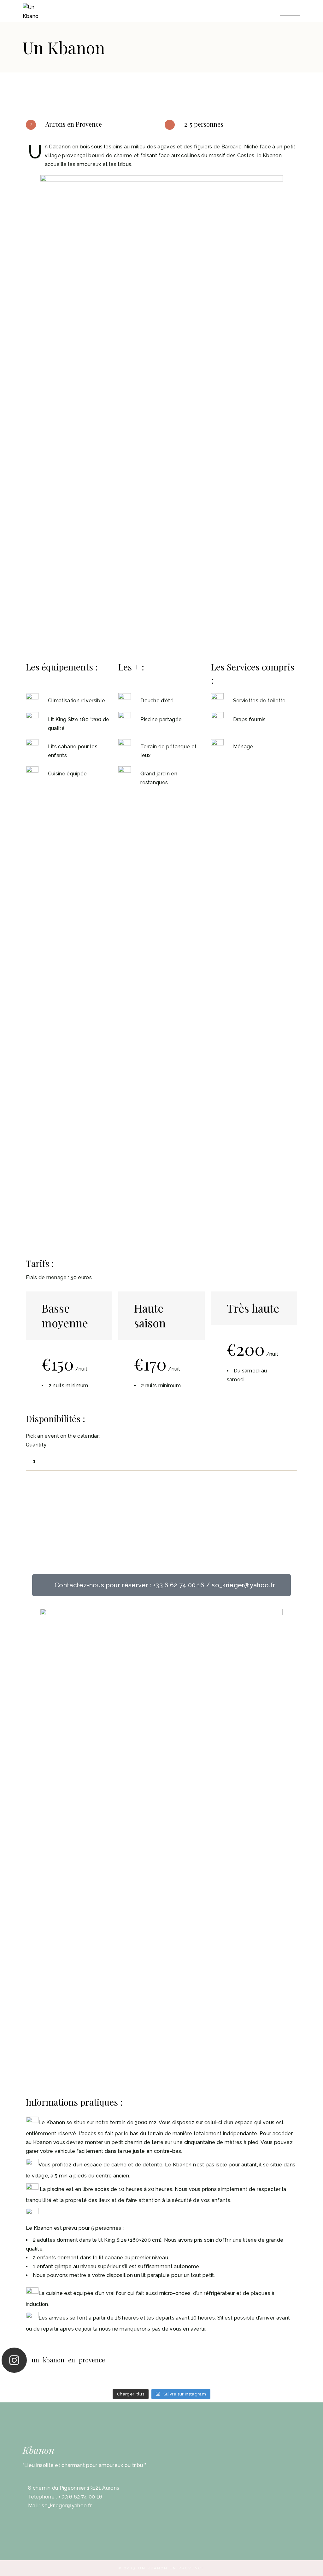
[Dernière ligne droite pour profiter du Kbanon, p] (22, 2382)
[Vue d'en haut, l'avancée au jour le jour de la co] (262, 2382)
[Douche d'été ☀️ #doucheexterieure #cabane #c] (62, 2382)
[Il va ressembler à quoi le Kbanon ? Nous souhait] (222, 2382)
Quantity (36, 1445)
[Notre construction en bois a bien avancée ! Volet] (102, 2382)
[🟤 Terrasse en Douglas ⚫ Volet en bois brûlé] (141, 2382)
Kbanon (38, 2450)
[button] (162, 1585)
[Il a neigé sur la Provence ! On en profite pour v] (182, 2382)
